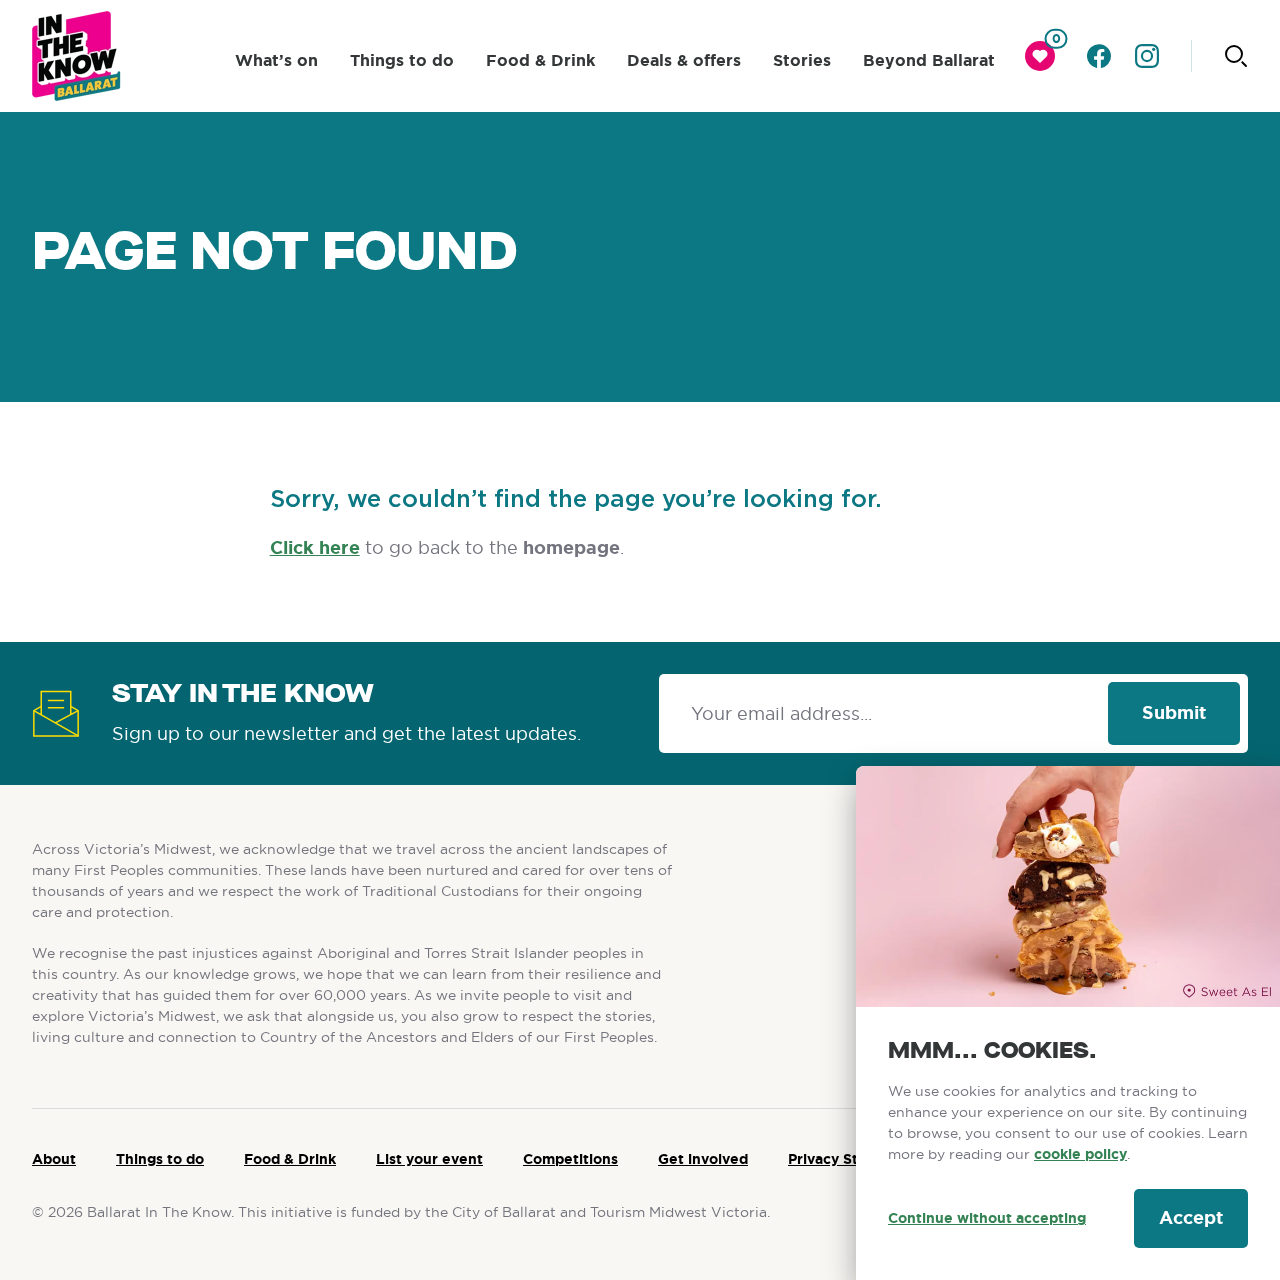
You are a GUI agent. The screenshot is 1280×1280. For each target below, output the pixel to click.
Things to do (402, 60)
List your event (429, 1159)
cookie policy (1080, 1154)
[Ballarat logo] (76, 56)
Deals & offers (684, 60)
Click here (315, 548)
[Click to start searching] (1236, 56)
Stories (802, 60)
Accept (1191, 1218)
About (54, 1159)
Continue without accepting (987, 1218)
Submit (1174, 713)
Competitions (570, 1159)
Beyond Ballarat (929, 60)
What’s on (276, 60)
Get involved (703, 1159)
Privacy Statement (853, 1159)
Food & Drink (540, 60)
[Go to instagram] (1147, 56)
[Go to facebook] (1099, 56)
